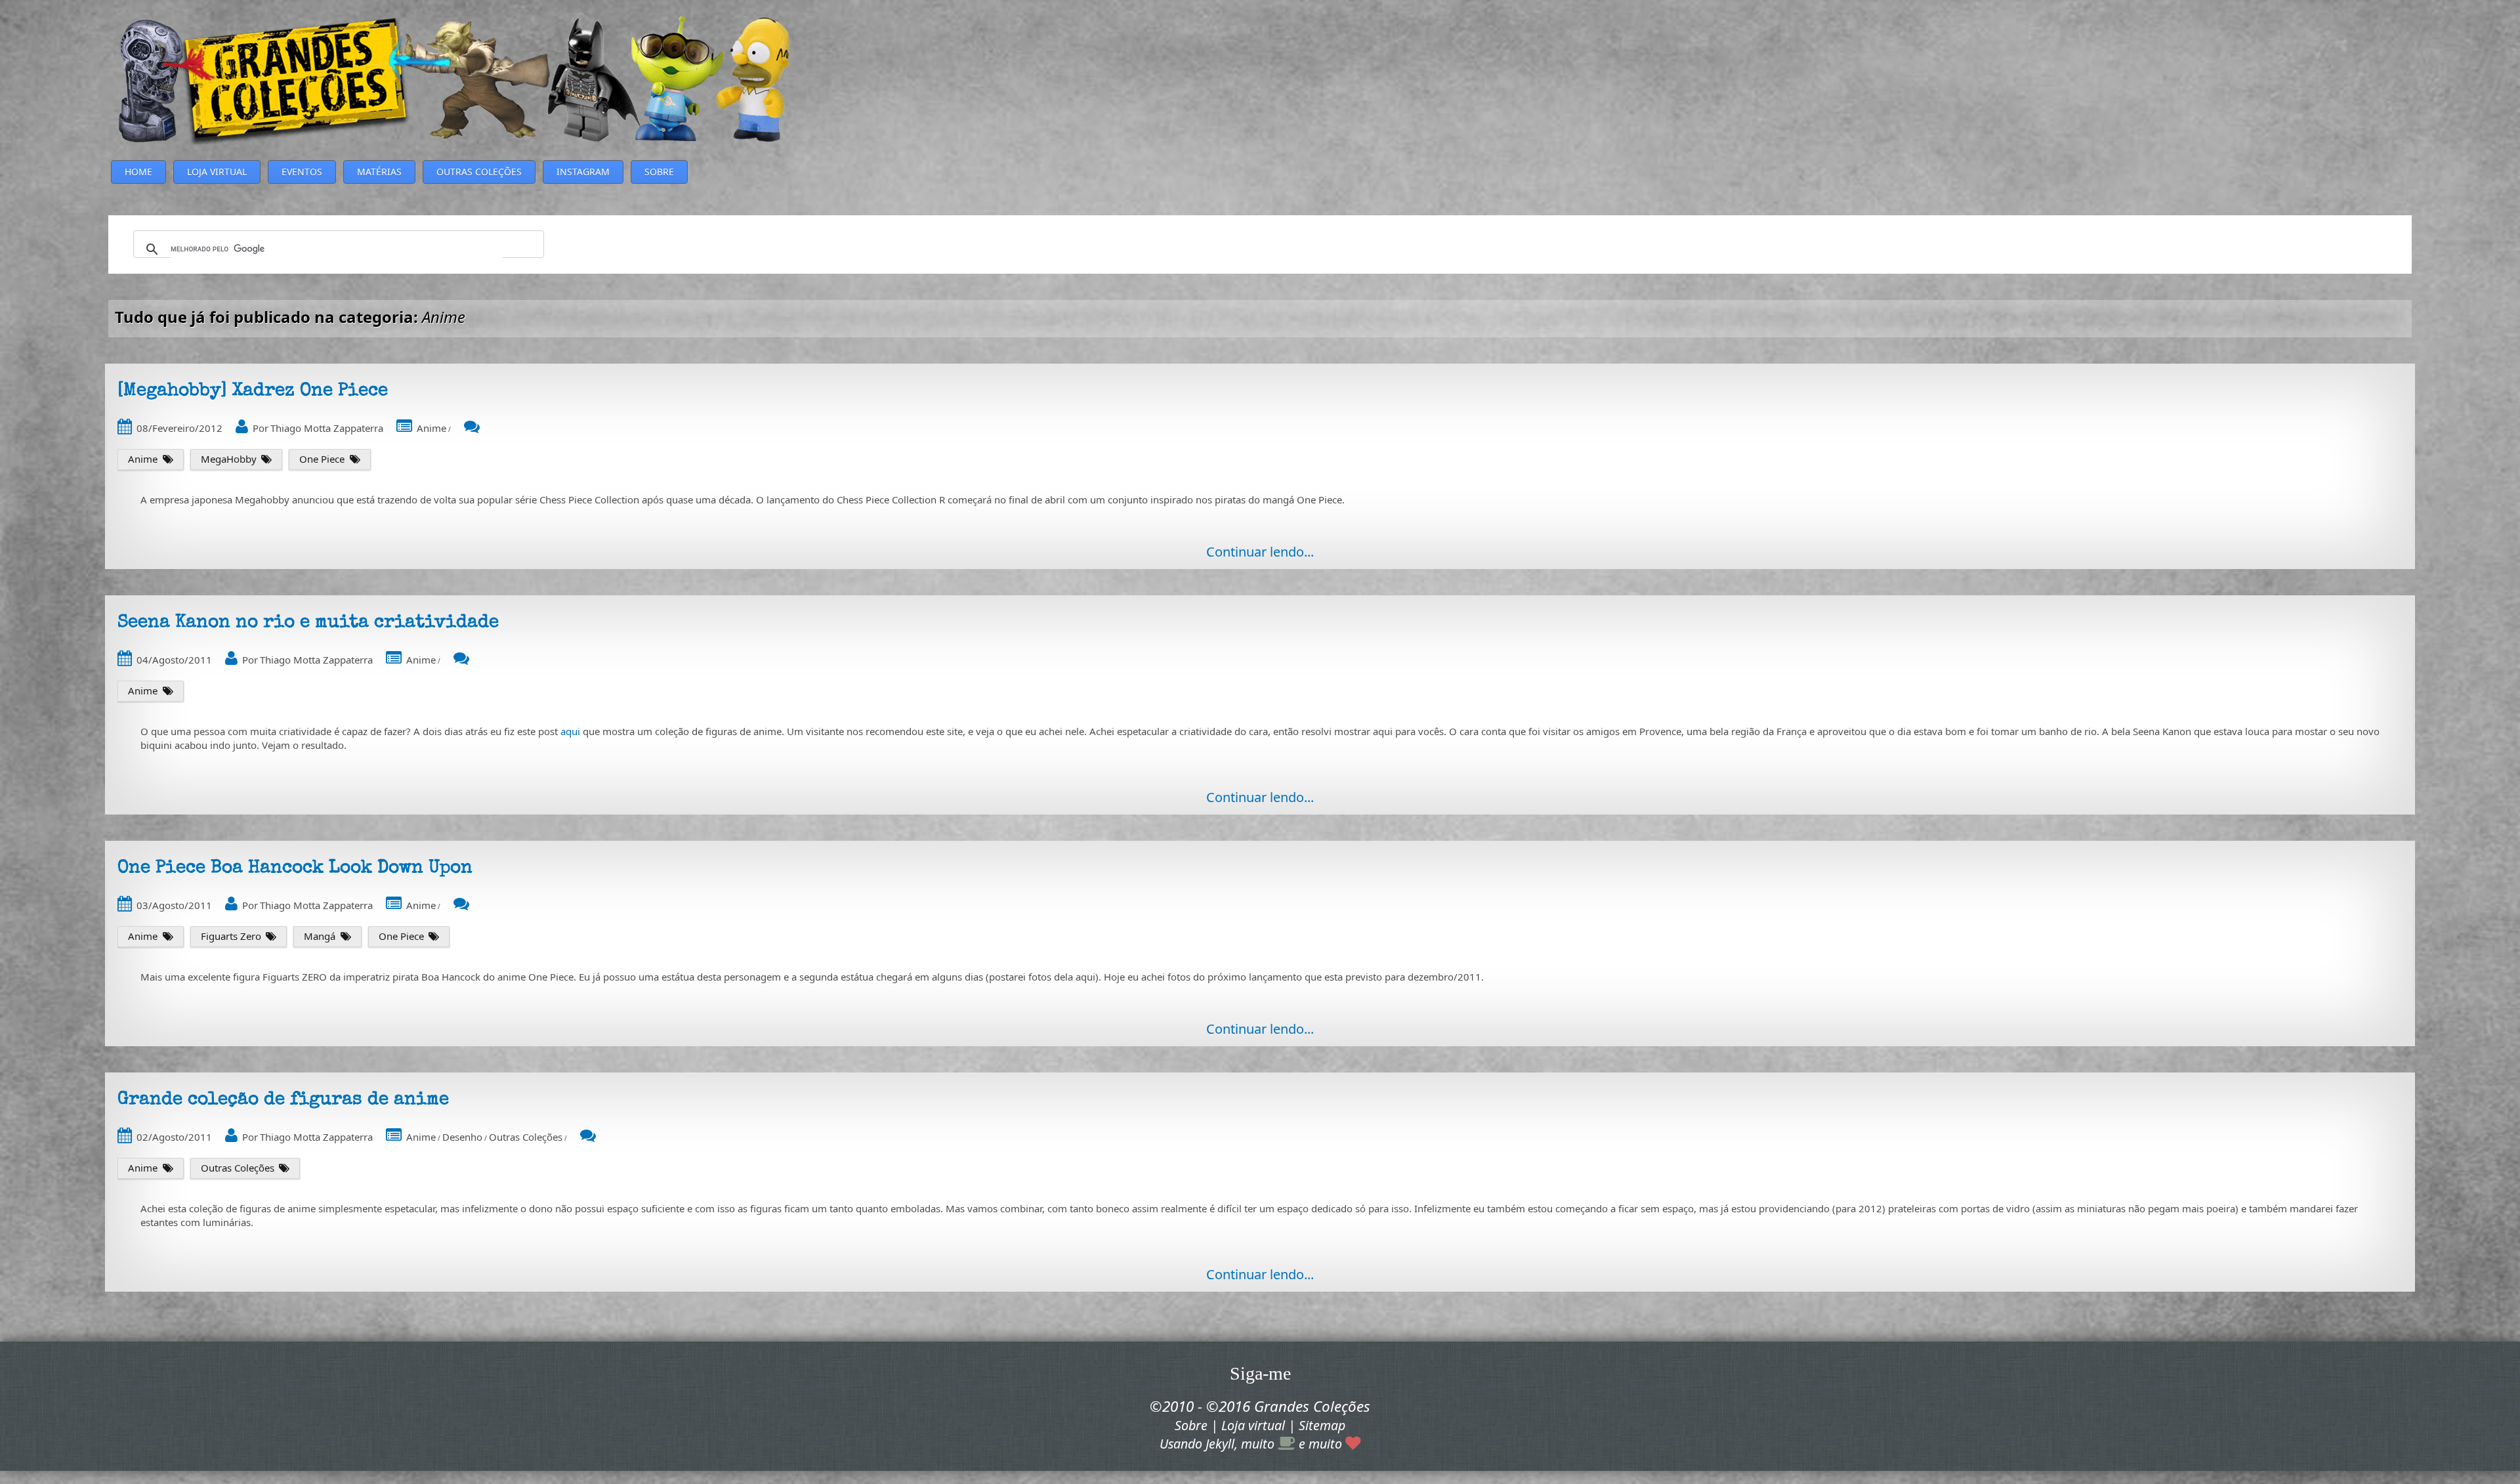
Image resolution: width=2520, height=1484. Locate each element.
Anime (431, 428)
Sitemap (1322, 1425)
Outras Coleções (526, 1137)
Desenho (462, 1137)
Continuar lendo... (1260, 552)
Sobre (1191, 1425)
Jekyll (1220, 1444)
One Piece (322, 459)
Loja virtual (1253, 1425)
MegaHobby (229, 459)
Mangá (320, 936)
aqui (570, 731)
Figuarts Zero (231, 936)
